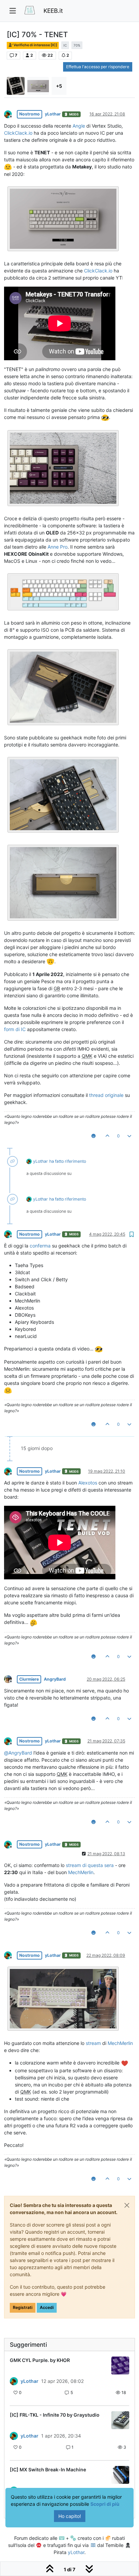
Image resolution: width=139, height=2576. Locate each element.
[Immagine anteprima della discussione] (120, 2365)
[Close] (127, 2205)
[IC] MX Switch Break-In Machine (48, 2469)
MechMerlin (81, 1872)
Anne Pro (58, 547)
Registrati (23, 2307)
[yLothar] (14, 2381)
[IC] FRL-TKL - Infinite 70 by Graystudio (55, 2415)
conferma (40, 1246)
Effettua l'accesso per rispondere (98, 67)
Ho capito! (70, 2516)
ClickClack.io (18, 133)
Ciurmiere (29, 1679)
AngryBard (55, 1679)
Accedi (47, 2307)
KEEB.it (53, 11)
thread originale (106, 1095)
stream (93, 2043)
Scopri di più (105, 2504)
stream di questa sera (90, 1865)
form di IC (15, 1029)
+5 (59, 86)
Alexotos (88, 1483)
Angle (79, 126)
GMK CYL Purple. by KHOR (40, 2360)
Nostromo (30, 114)
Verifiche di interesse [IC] (35, 45)
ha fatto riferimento (68, 1161)
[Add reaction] (93, 1136)
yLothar (53, 114)
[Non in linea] (10, 114)
